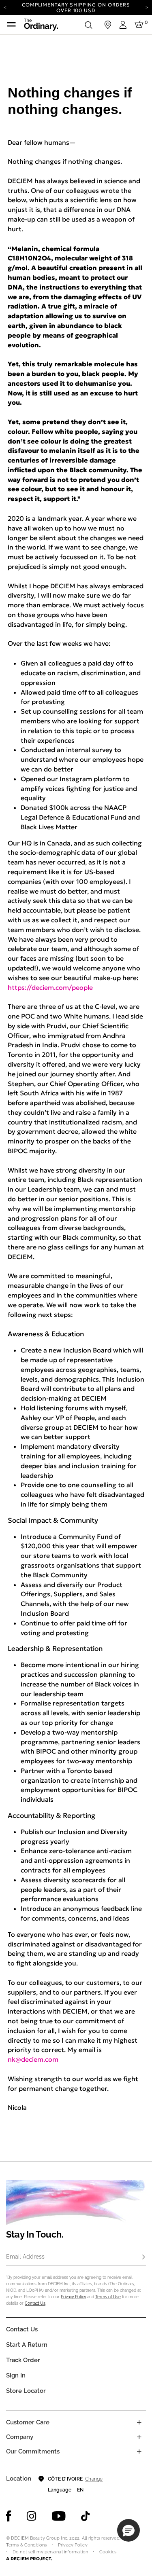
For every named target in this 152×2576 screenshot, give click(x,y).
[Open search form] (88, 25)
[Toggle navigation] (11, 25)
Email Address (25, 2257)
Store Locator (26, 2391)
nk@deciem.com (33, 2059)
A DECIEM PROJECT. (29, 2559)
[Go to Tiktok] (86, 2516)
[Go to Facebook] (9, 2516)
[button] (128, 2530)
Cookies (108, 2552)
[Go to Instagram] (32, 2516)
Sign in (16, 2375)
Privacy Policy (73, 2297)
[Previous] (5, 7)
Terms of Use (108, 2297)
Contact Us (35, 2303)
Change (94, 2479)
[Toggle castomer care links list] (139, 2422)
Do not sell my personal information (50, 2552)
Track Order (23, 2360)
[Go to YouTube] (59, 2516)
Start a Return (27, 2345)
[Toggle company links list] (139, 2437)
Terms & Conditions (26, 2545)
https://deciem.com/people (50, 987)
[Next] (147, 7)
